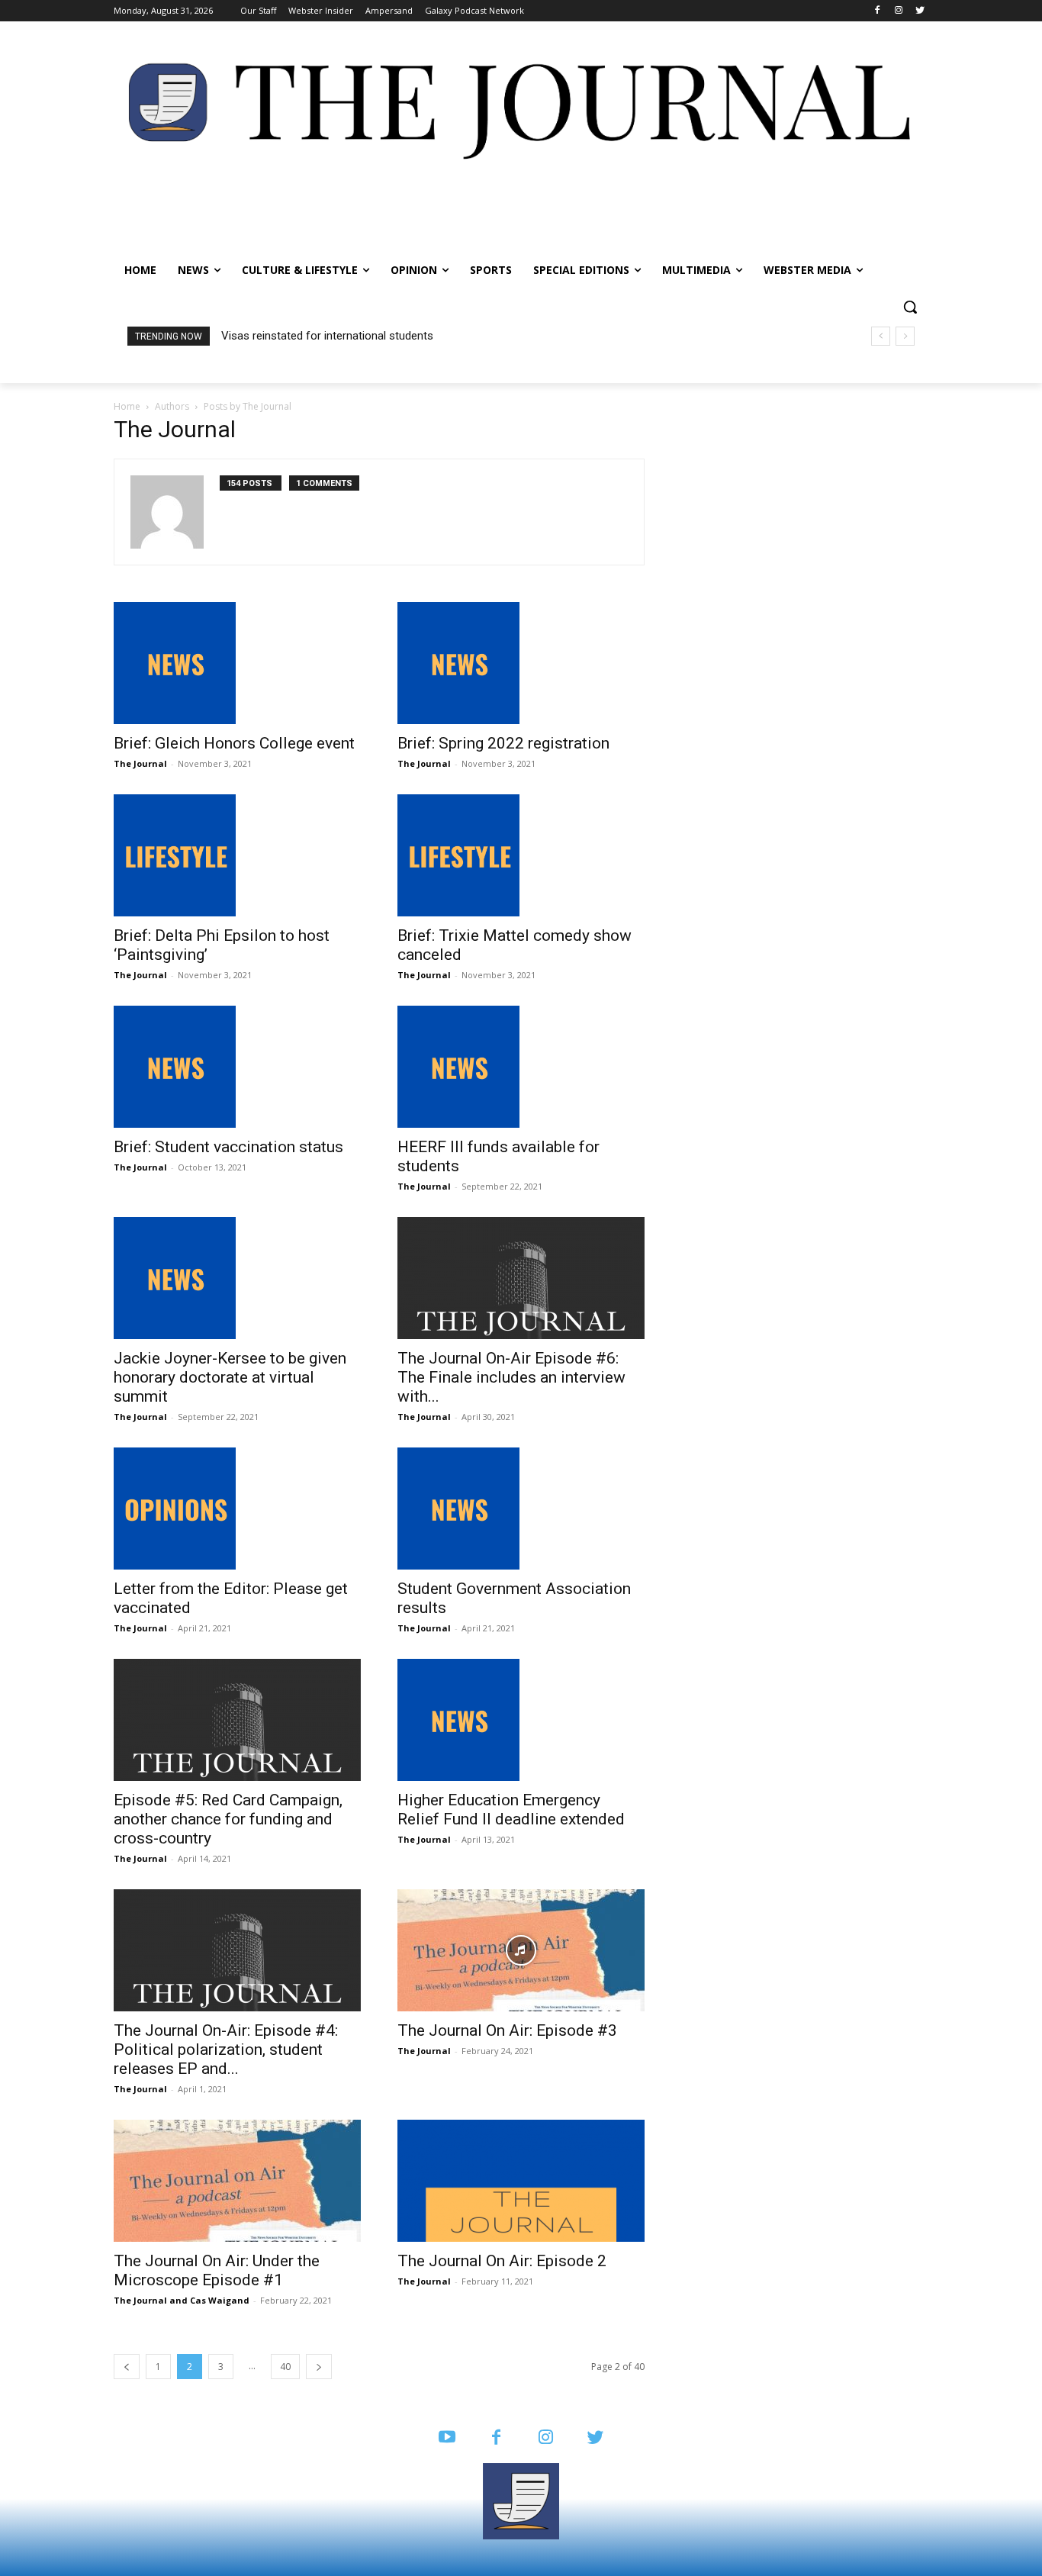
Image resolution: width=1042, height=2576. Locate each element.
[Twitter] (920, 11)
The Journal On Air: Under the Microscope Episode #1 (217, 2270)
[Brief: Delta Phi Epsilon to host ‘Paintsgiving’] (237, 855)
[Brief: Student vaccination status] (237, 1067)
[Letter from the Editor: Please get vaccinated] (237, 1509)
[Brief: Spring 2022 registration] (521, 663)
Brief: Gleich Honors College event (234, 743)
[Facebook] (878, 11)
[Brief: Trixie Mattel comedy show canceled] (521, 855)
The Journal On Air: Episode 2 (502, 2261)
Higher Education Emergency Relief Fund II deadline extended (511, 1810)
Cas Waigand (220, 2300)
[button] (910, 307)
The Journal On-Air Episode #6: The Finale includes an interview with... (511, 1377)
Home (127, 406)
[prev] (881, 336)
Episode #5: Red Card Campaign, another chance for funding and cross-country (228, 1819)
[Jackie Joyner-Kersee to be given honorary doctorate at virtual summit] (237, 1278)
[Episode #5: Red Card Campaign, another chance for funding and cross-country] (237, 1720)
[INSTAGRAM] (546, 2438)
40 (285, 2367)
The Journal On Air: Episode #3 (507, 2030)
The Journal (140, 763)
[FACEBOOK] (496, 2438)
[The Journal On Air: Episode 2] (521, 2181)
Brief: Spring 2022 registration (503, 743)
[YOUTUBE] (447, 2438)
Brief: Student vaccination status (228, 1147)
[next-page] (319, 2367)
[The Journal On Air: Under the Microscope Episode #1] (237, 2181)
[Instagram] (898, 11)
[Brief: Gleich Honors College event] (237, 663)
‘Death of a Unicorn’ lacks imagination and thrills (341, 336)
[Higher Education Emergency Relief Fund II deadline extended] (521, 1720)
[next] (905, 336)
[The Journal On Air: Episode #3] (521, 1950)
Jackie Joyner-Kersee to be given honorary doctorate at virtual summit (230, 1377)
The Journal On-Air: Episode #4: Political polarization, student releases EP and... (226, 2050)
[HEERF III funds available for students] (521, 1067)
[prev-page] (127, 2367)
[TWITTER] (595, 2438)
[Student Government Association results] (521, 1509)
